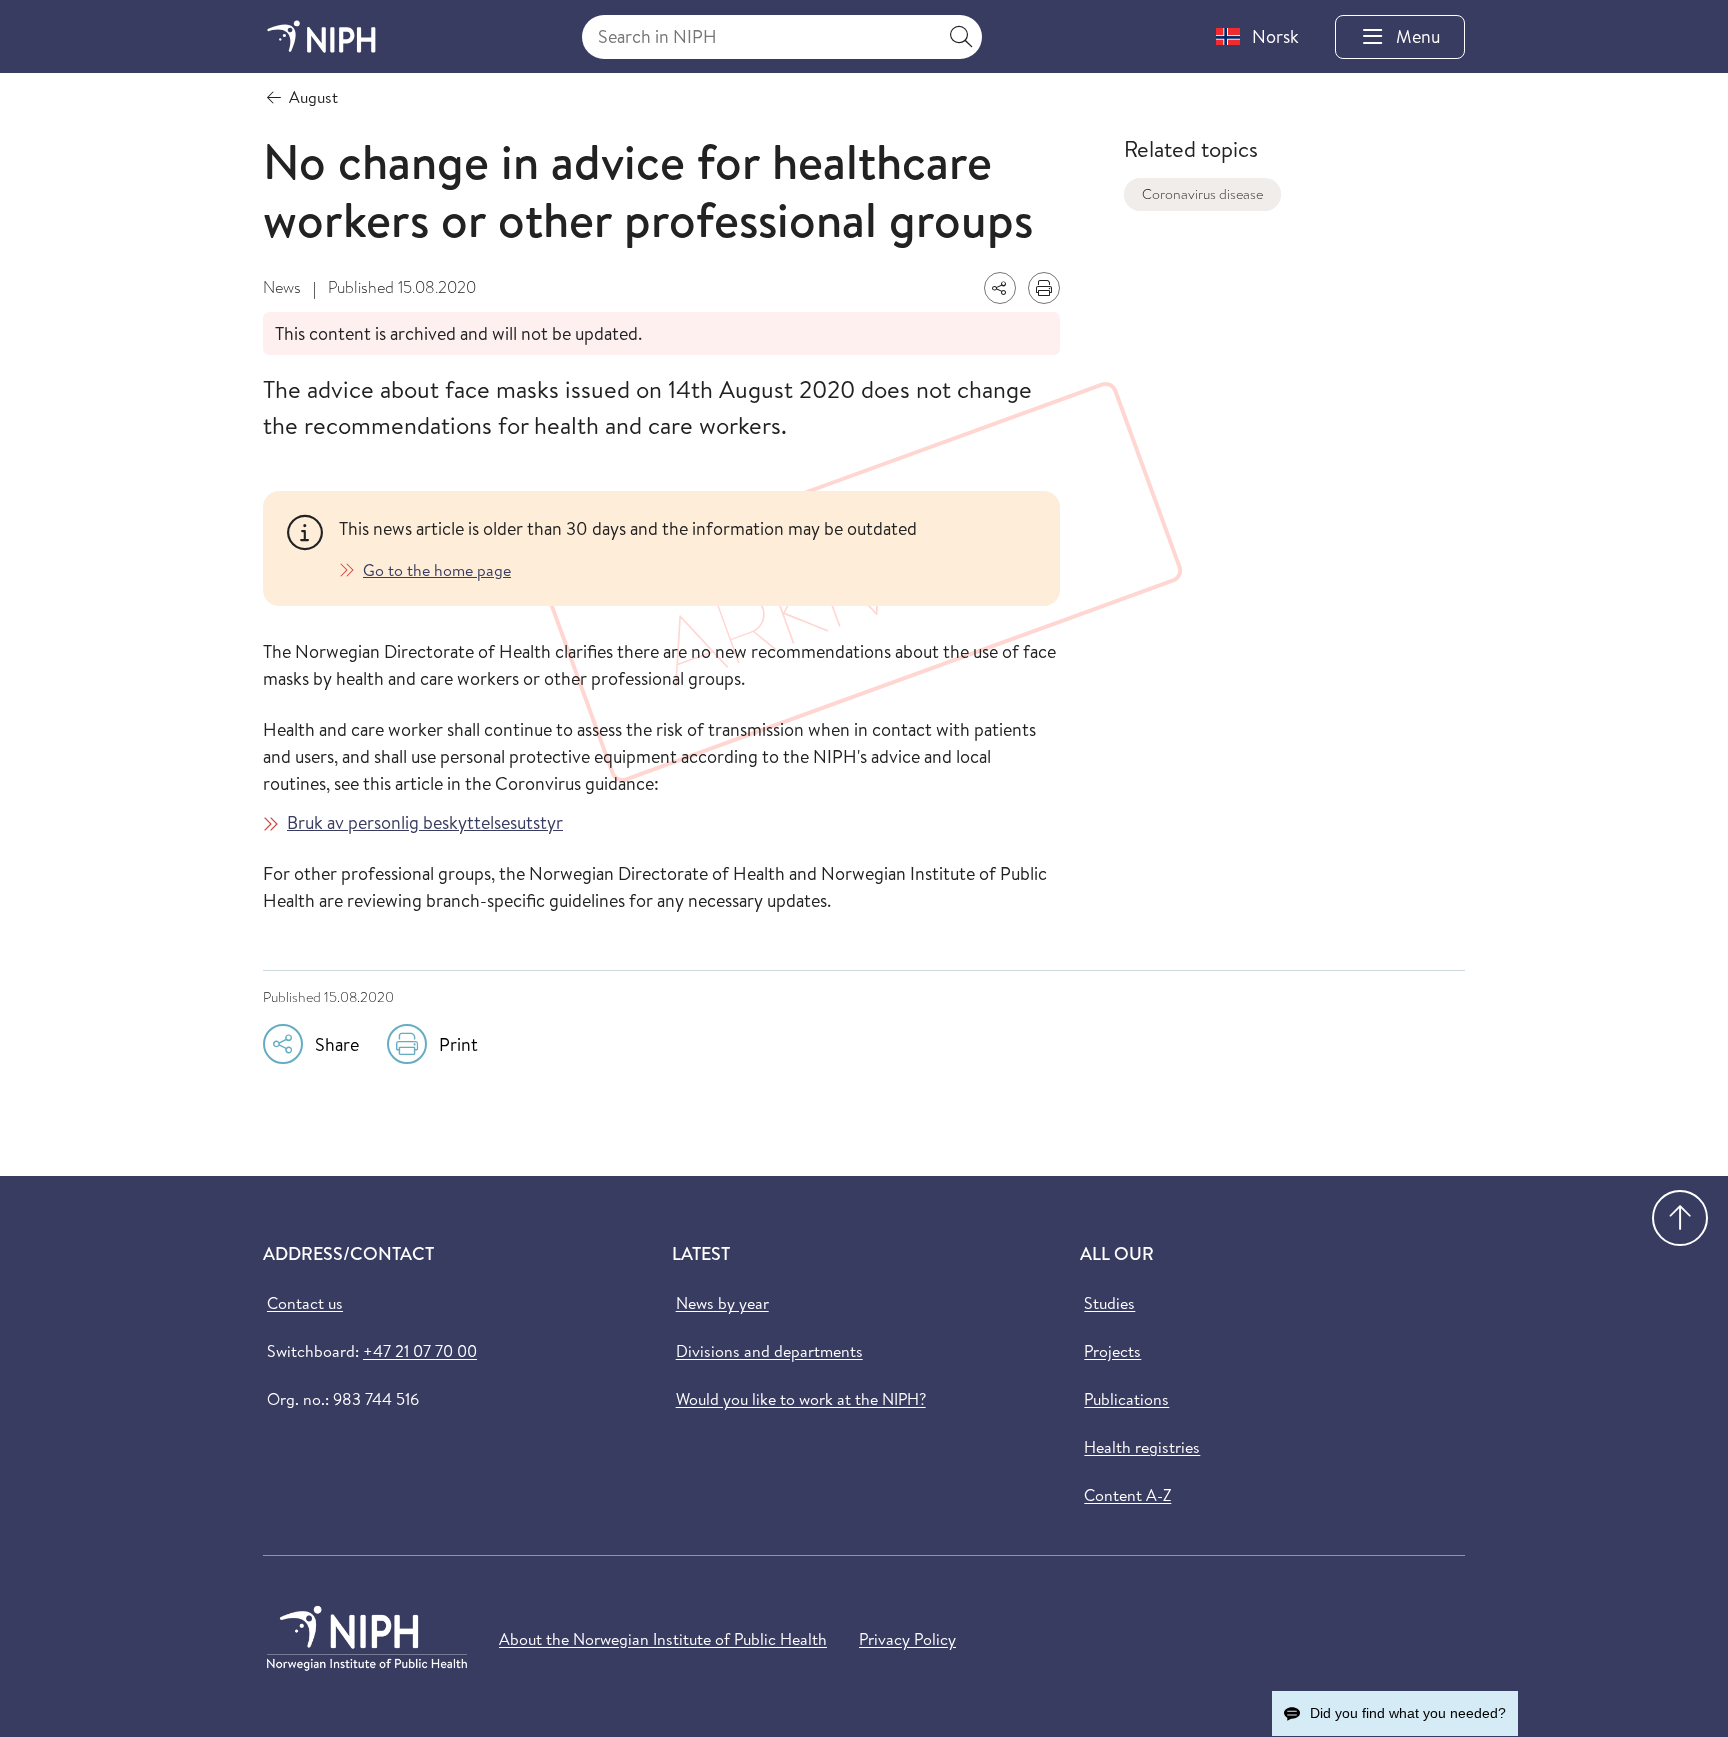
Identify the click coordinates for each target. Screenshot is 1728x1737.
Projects (1112, 1351)
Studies (1109, 1303)
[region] (687, 548)
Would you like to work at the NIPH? (801, 1399)
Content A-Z (1127, 1495)
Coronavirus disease (1202, 194)
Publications (1126, 1399)
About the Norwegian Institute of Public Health (663, 1639)
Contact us (305, 1303)
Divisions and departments (769, 1351)
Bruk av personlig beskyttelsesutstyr (425, 822)
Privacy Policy (907, 1639)
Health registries (1142, 1447)
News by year (722, 1303)
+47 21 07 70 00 (420, 1351)
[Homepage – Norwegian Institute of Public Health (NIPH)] (321, 36)
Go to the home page (437, 570)
